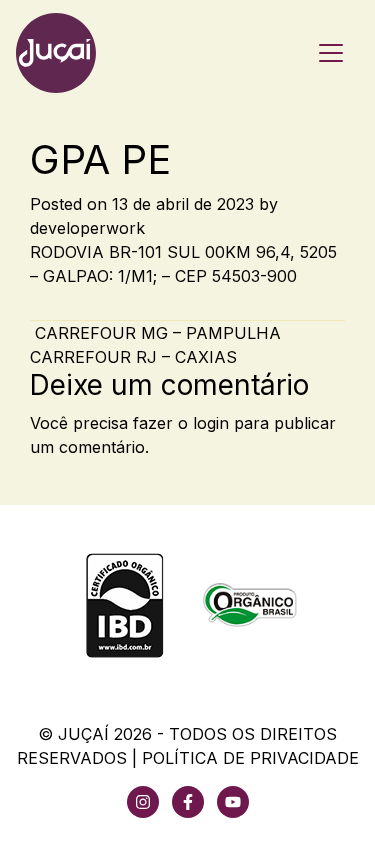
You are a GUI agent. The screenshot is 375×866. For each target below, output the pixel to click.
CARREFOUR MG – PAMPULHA (155, 333)
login (211, 423)
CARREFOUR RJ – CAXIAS (136, 357)
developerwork (87, 228)
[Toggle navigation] (331, 53)
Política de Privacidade (250, 758)
